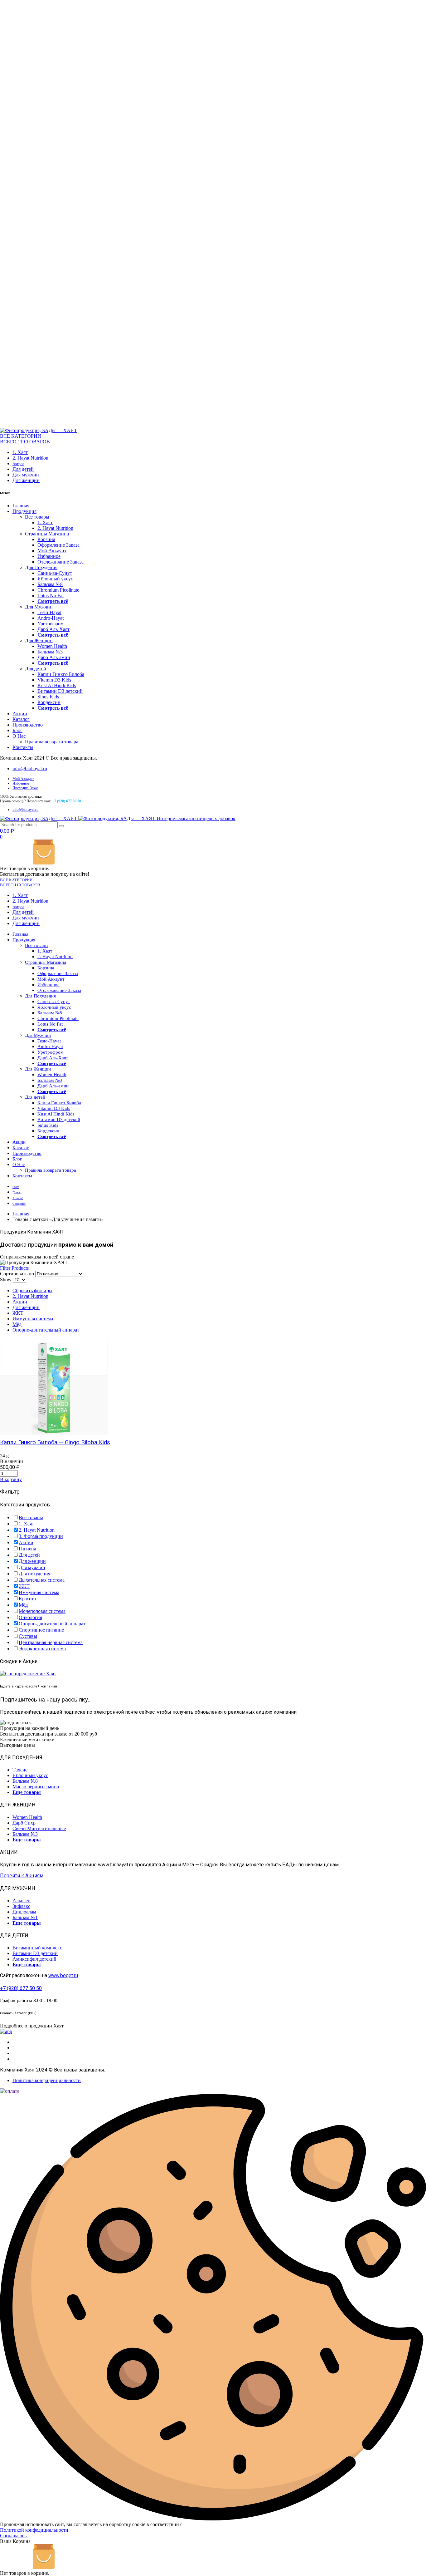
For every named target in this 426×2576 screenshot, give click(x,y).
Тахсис (20, 1770)
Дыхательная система (42, 1580)
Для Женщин (39, 640)
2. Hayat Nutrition (30, 458)
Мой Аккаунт (52, 551)
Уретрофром (51, 624)
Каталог (21, 719)
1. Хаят (20, 452)
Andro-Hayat (51, 618)
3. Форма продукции (41, 1536)
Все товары (37, 517)
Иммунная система (33, 1319)
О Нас (19, 736)
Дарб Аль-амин (54, 657)
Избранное (49, 556)
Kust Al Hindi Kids (57, 685)
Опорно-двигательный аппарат (46, 1330)
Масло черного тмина (36, 1787)
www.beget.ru (63, 1975)
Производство (28, 725)
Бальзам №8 (50, 584)
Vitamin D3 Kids (54, 680)
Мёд (17, 1324)
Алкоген (22, 1901)
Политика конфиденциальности (47, 2080)
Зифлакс (21, 1906)
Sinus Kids (48, 697)
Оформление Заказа (58, 545)
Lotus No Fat (51, 596)
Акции (18, 464)
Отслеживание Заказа (61, 562)
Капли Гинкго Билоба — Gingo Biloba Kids (55, 1442)
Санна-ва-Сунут (55, 573)
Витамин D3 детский (60, 691)
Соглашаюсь (13, 2536)
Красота (27, 1599)
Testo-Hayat (49, 612)
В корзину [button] (11, 1479)
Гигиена (27, 1549)
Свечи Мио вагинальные (39, 1828)
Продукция (24, 511)
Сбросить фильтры (32, 1290)
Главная (21, 506)
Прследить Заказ (25, 788)
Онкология (30, 1617)
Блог (17, 730)
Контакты (23, 747)
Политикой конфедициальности (34, 2530)
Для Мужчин (39, 607)
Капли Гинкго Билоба (61, 674)
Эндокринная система (42, 1649)
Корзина (46, 539)
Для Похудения (41, 567)
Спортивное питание (41, 1630)
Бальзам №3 (50, 652)
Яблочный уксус (55, 579)
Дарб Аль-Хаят (53, 629)
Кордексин (49, 702)
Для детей (23, 469)
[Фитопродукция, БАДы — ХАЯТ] (39, 430)
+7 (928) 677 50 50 (21, 1988)
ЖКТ (18, 1313)
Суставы (28, 1636)
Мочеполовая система (42, 1611)
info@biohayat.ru (30, 768)
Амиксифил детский (34, 1959)
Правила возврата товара (52, 742)
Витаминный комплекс (37, 1948)
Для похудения (34, 1574)
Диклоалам (24, 1912)
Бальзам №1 (25, 1917)
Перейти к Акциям (22, 1876)
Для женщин (26, 480)
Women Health (52, 646)
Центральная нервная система (51, 1642)
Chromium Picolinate (58, 590)
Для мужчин (26, 475)
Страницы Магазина (47, 534)
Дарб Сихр (24, 1823)
